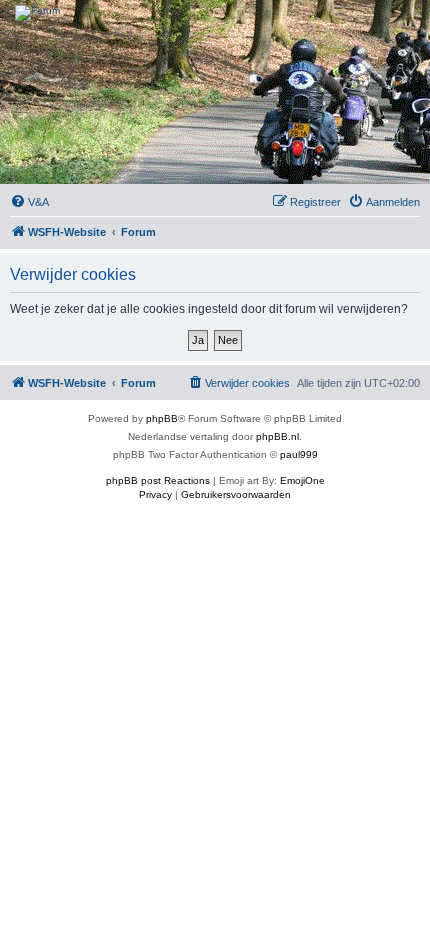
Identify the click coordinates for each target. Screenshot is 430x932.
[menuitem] (29, 202)
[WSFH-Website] (215, 13)
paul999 (299, 454)
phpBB (162, 418)
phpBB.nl (277, 436)
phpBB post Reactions (158, 480)
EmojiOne (302, 480)
